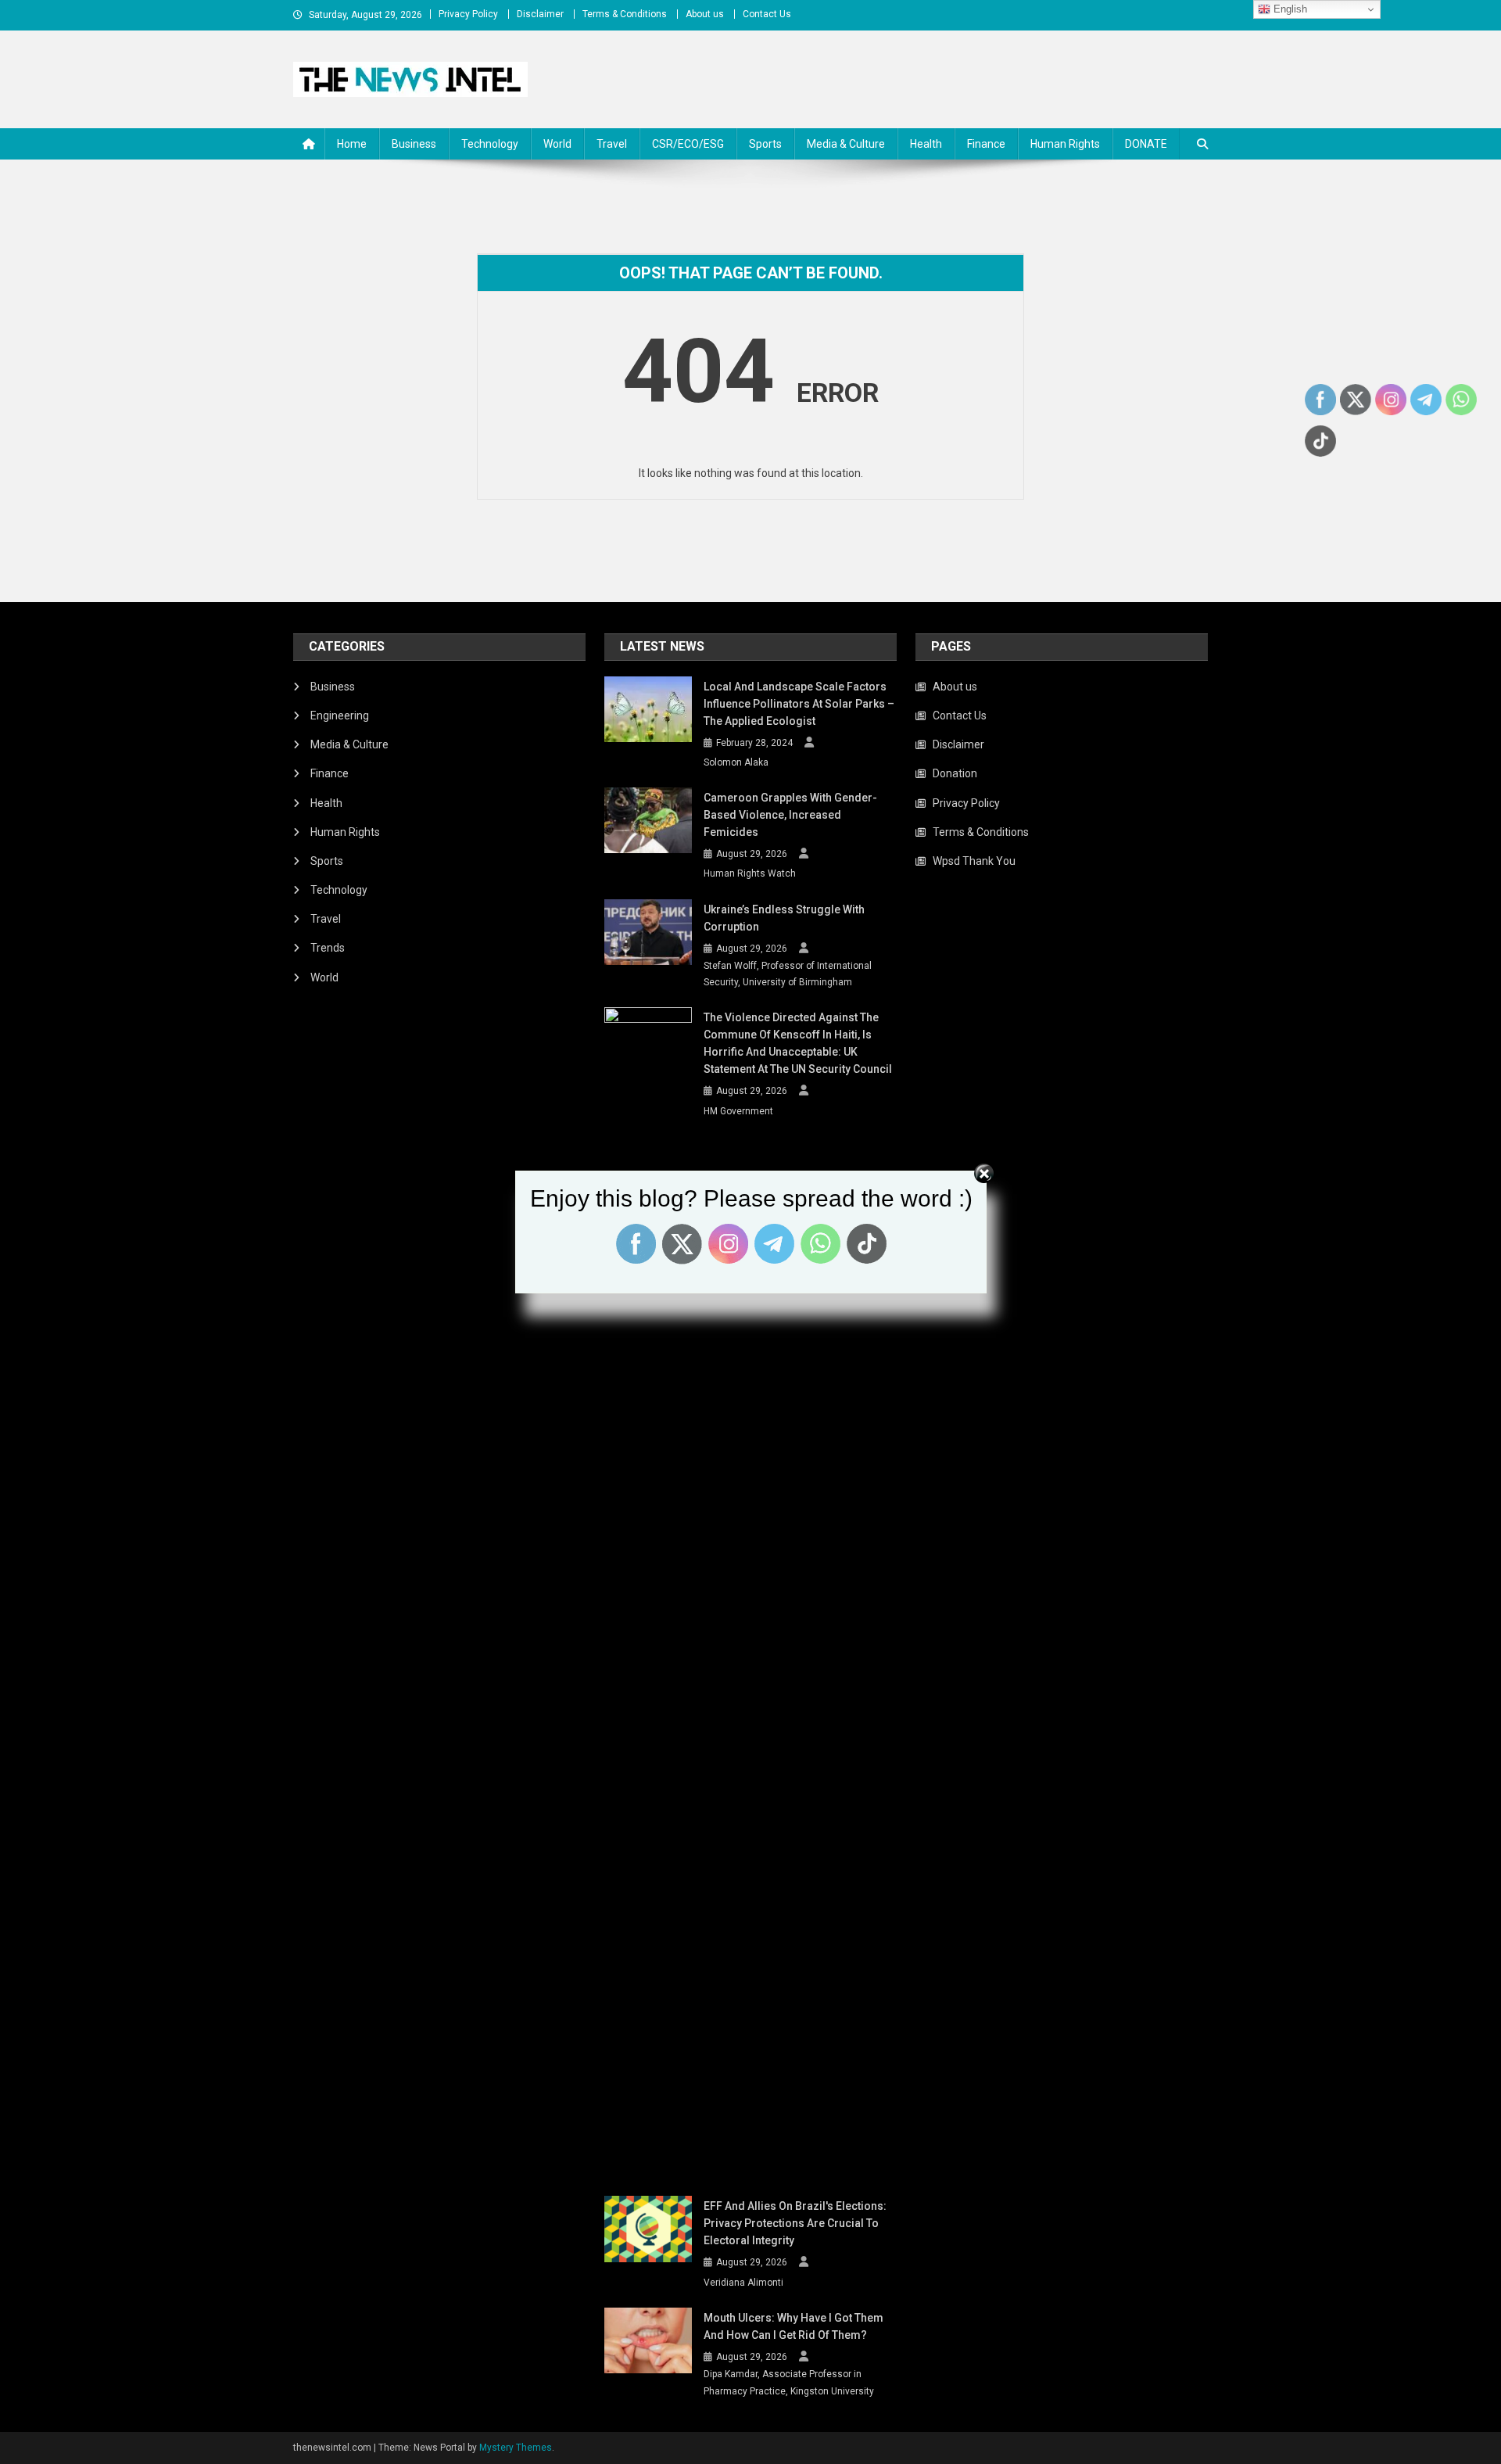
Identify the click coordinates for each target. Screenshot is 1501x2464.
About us (705, 14)
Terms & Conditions (625, 14)
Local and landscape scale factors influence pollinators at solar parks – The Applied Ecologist (799, 704)
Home (352, 144)
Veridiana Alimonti (743, 2283)
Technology (490, 144)
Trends (328, 948)
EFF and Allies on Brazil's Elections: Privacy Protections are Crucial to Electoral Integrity (795, 2223)
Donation (955, 773)
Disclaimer (540, 14)
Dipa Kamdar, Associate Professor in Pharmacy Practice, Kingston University (789, 2383)
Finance (986, 144)
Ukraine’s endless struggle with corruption (784, 918)
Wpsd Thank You (974, 861)
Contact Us (767, 14)
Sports (765, 144)
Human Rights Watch (750, 873)
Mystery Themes (516, 2448)
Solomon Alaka (736, 762)
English (1289, 9)
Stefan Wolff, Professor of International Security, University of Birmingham (788, 974)
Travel (612, 144)
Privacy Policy (468, 14)
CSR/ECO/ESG (688, 144)
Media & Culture (846, 144)
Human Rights (1065, 144)
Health (926, 144)
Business (414, 144)
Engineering (340, 716)
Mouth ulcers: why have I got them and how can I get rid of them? (793, 2326)
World (557, 144)
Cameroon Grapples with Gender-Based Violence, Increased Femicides (790, 815)
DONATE (1146, 144)
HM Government (738, 1111)
